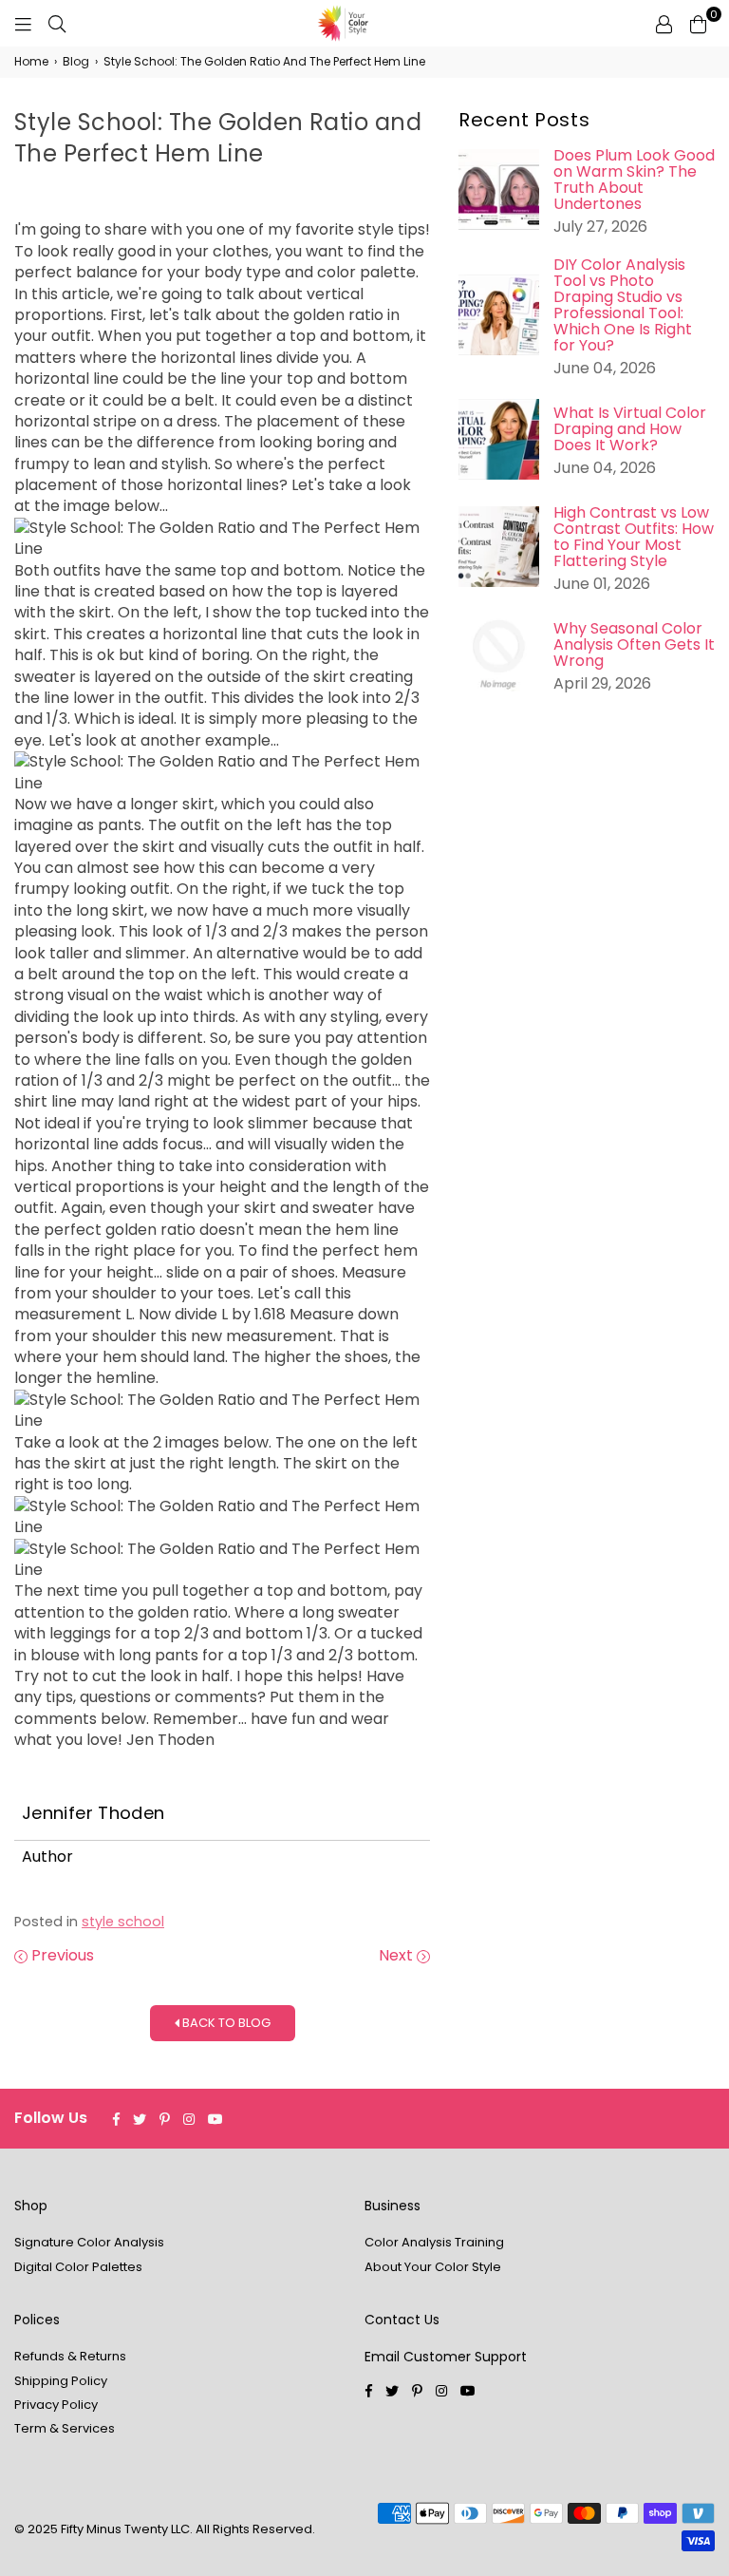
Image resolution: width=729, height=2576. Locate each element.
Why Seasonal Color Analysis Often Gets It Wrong (634, 644)
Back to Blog (225, 2023)
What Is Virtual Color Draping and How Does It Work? (630, 429)
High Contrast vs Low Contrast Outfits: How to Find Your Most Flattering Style (634, 537)
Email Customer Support (446, 2357)
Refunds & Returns (70, 2356)
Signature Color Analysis (89, 2242)
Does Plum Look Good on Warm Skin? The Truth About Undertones (634, 180)
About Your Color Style (433, 2267)
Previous (61, 1956)
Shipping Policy (61, 2381)
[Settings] (664, 24)
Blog (76, 62)
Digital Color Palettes (78, 2267)
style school (123, 1922)
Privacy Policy (56, 2405)
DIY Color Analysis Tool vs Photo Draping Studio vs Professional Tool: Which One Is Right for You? (623, 305)
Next (398, 1956)
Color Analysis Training (434, 2242)
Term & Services (65, 2428)
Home (31, 62)
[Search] (57, 24)
